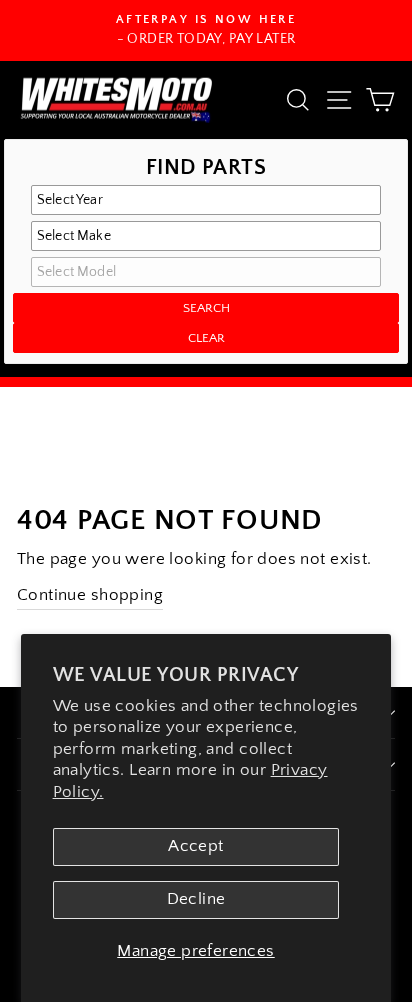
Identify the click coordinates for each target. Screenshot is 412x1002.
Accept (195, 846)
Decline (196, 899)
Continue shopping (90, 595)
